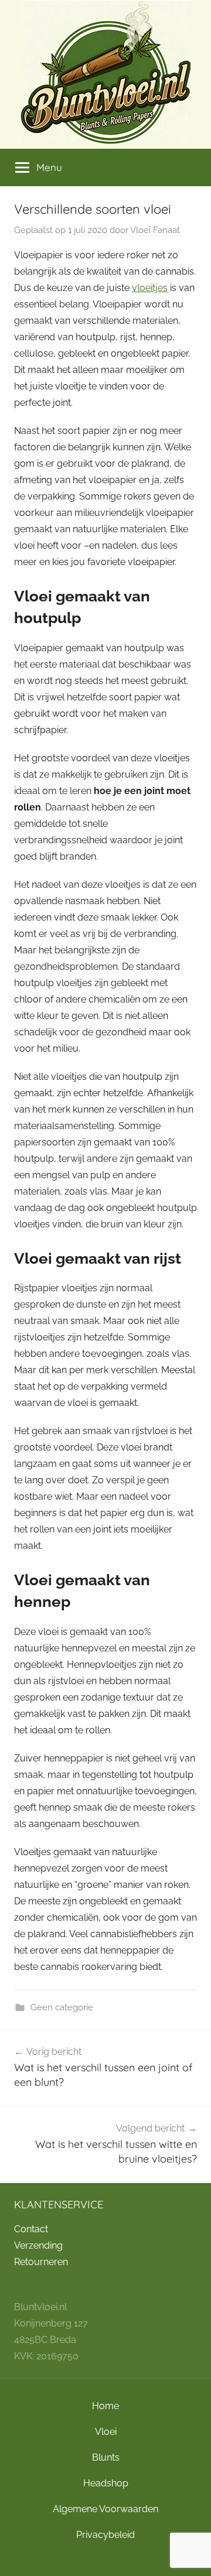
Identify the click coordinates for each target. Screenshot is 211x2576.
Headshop (106, 2483)
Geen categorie (62, 2007)
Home (105, 2406)
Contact (31, 2229)
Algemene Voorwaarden (105, 2509)
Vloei (106, 2432)
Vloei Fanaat (155, 230)
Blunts (106, 2457)
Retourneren (41, 2262)
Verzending (38, 2245)
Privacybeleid (105, 2535)
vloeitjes (150, 288)
